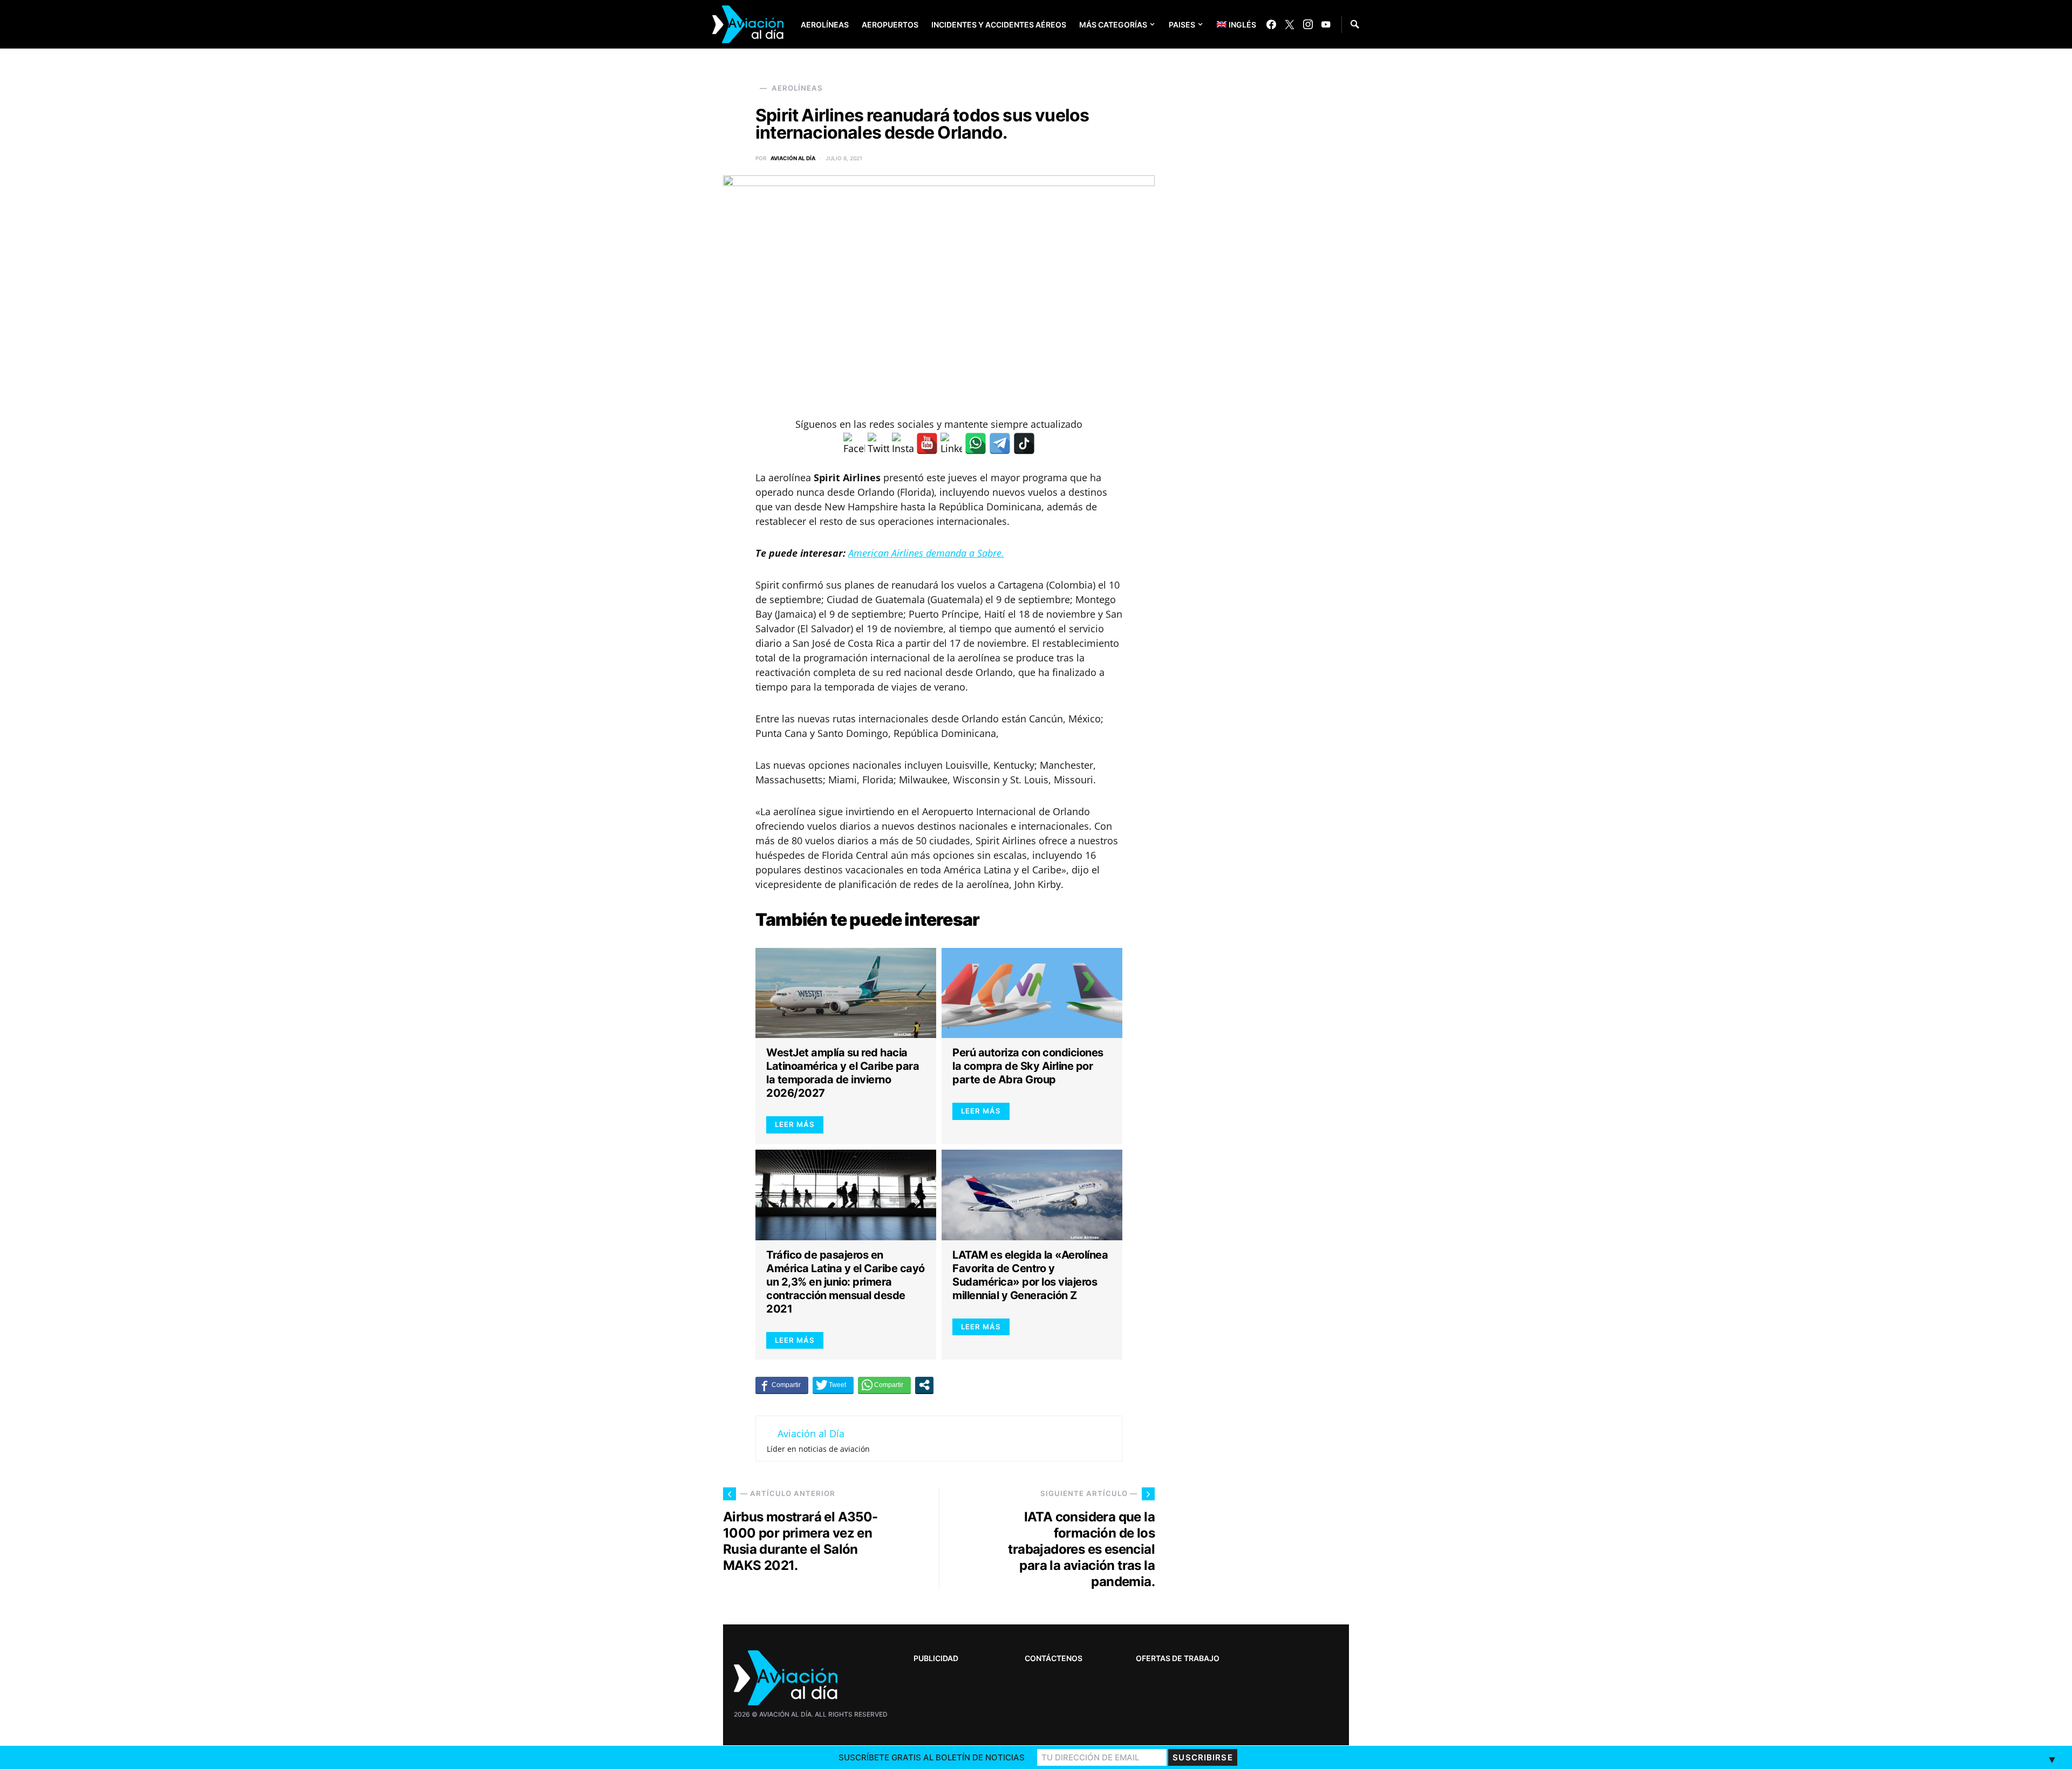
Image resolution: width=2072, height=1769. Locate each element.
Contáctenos (1054, 1658)
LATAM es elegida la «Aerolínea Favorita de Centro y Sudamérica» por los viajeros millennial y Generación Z (1030, 1275)
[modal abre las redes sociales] (924, 1385)
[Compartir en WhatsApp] (884, 1385)
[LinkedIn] (951, 443)
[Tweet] (833, 1385)
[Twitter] (1290, 24)
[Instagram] (1308, 24)
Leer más (795, 1124)
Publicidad (936, 1658)
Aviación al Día (793, 158)
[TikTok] (1024, 443)
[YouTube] (1326, 24)
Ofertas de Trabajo (1178, 1658)
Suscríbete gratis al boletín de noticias (932, 1757)
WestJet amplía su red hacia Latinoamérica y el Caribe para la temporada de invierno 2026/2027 (843, 1073)
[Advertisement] (1268, 1428)
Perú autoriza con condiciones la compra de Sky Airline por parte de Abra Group (1028, 1066)
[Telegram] (1000, 443)
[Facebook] (1271, 24)
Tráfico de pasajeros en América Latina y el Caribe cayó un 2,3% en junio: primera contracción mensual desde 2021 (846, 1282)
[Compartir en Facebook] (782, 1385)
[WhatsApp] (976, 443)
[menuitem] (1228, 24)
